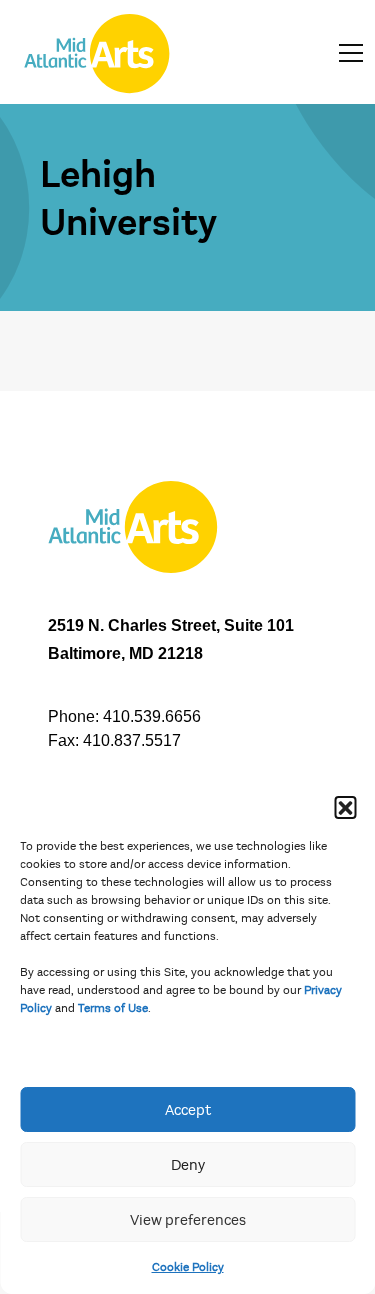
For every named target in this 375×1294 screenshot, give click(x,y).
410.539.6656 (152, 716)
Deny (188, 1165)
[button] (345, 807)
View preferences (188, 1220)
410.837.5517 (132, 740)
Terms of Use (113, 1008)
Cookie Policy (188, 1267)
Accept (188, 1110)
